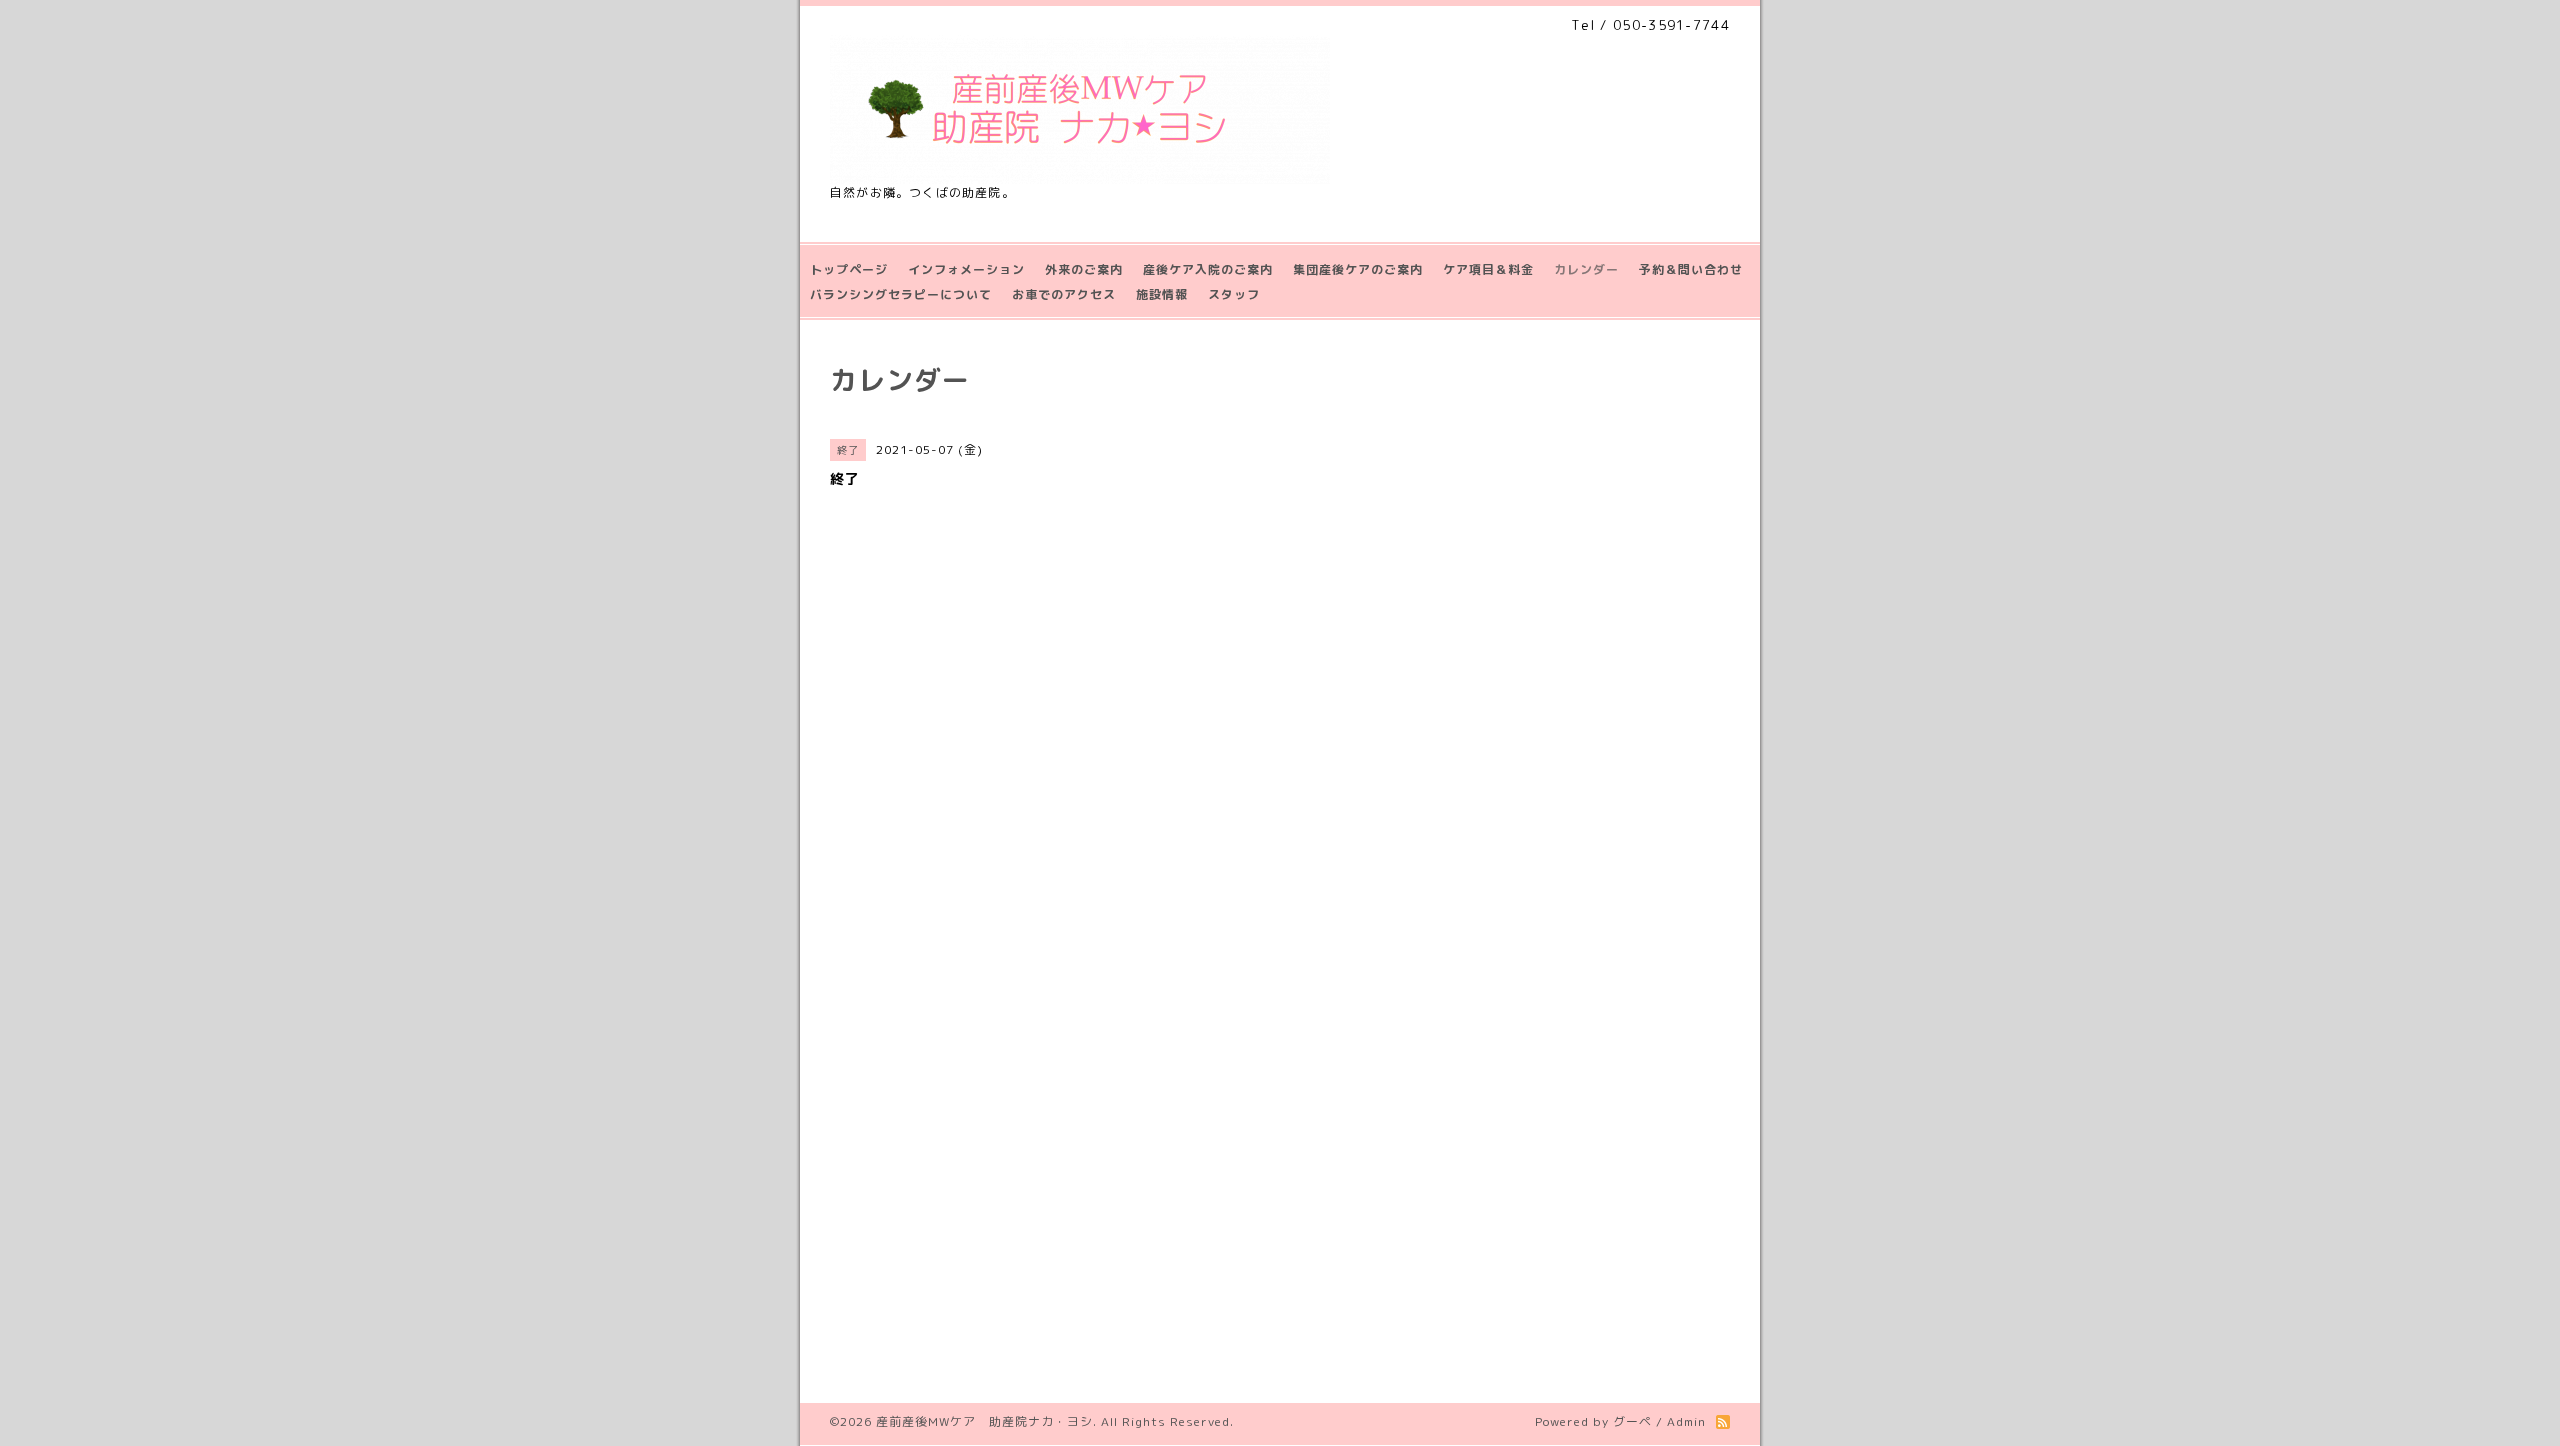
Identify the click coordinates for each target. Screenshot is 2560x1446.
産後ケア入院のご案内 (1208, 269)
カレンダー (1586, 269)
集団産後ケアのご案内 (1358, 269)
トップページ (849, 269)
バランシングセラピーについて (901, 294)
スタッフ (1234, 294)
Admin (1686, 1421)
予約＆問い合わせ (1691, 269)
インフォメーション (966, 269)
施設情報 (1162, 294)
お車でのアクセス (1064, 294)
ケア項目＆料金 (1488, 269)
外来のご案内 (1084, 269)
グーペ (1632, 1421)
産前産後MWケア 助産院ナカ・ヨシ (984, 1421)
